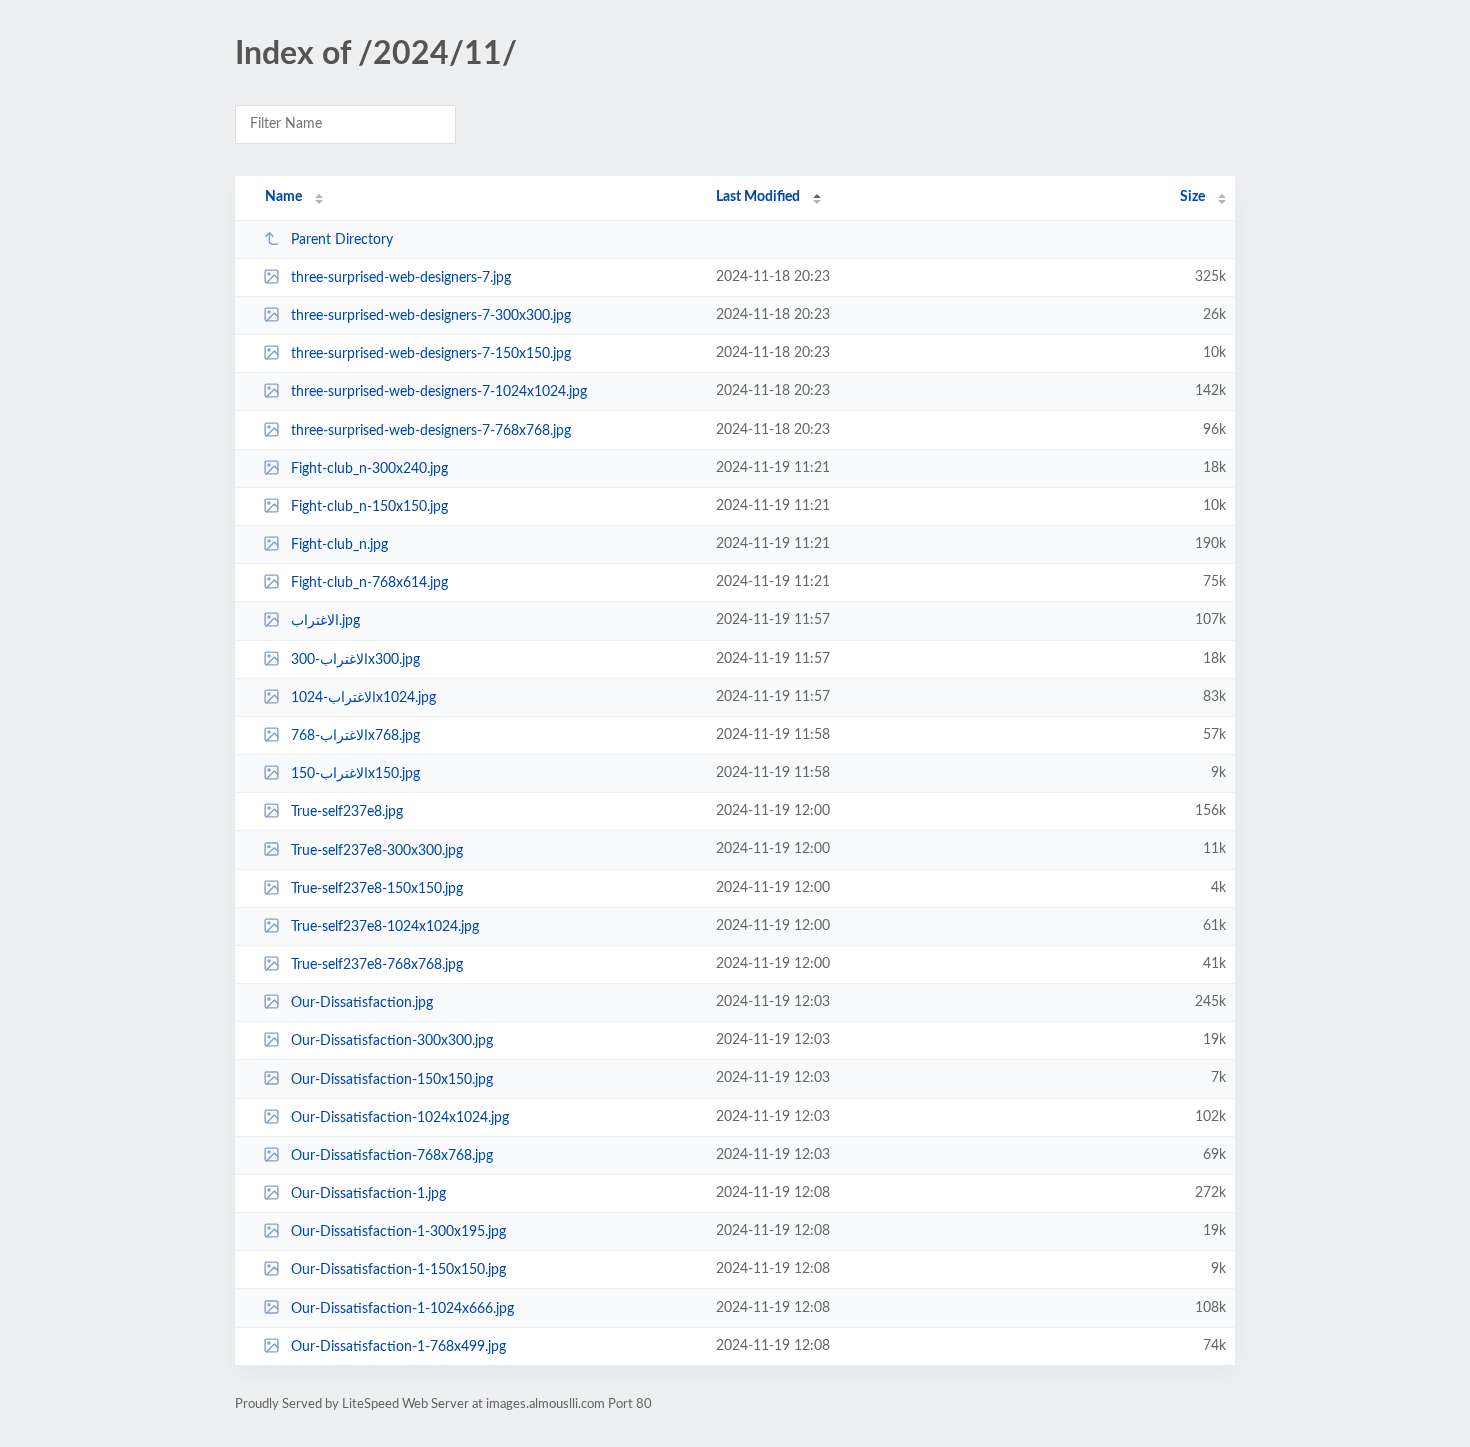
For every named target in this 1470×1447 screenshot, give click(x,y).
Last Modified (758, 197)
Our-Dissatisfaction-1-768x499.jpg (398, 1347)
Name (283, 197)
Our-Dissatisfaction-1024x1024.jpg (400, 1118)
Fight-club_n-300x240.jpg (369, 469)
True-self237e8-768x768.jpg (377, 965)
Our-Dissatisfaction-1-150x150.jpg (398, 1270)
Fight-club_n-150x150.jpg (369, 507)
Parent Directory (342, 240)
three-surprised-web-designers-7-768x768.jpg (431, 431)
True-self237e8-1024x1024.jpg (385, 927)
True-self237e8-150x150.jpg (377, 889)
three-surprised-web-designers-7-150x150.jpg (431, 354)
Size (1192, 197)
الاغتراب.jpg (325, 621)
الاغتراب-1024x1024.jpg (363, 698)
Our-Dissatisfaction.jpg (362, 1003)
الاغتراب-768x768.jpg (355, 736)
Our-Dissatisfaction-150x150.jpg (392, 1079)
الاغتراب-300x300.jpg (355, 660)
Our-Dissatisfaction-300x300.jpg (392, 1041)
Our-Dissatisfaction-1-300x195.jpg (398, 1232)
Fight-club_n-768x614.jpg (369, 583)
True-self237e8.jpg (347, 812)
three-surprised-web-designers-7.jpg (401, 278)
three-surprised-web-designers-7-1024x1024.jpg (439, 392)
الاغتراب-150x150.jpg (355, 774)
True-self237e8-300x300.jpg (377, 850)
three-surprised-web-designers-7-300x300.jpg (431, 316)
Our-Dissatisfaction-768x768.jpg (392, 1156)
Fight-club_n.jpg (339, 545)
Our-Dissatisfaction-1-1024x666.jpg (402, 1308)
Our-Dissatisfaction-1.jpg (368, 1194)
